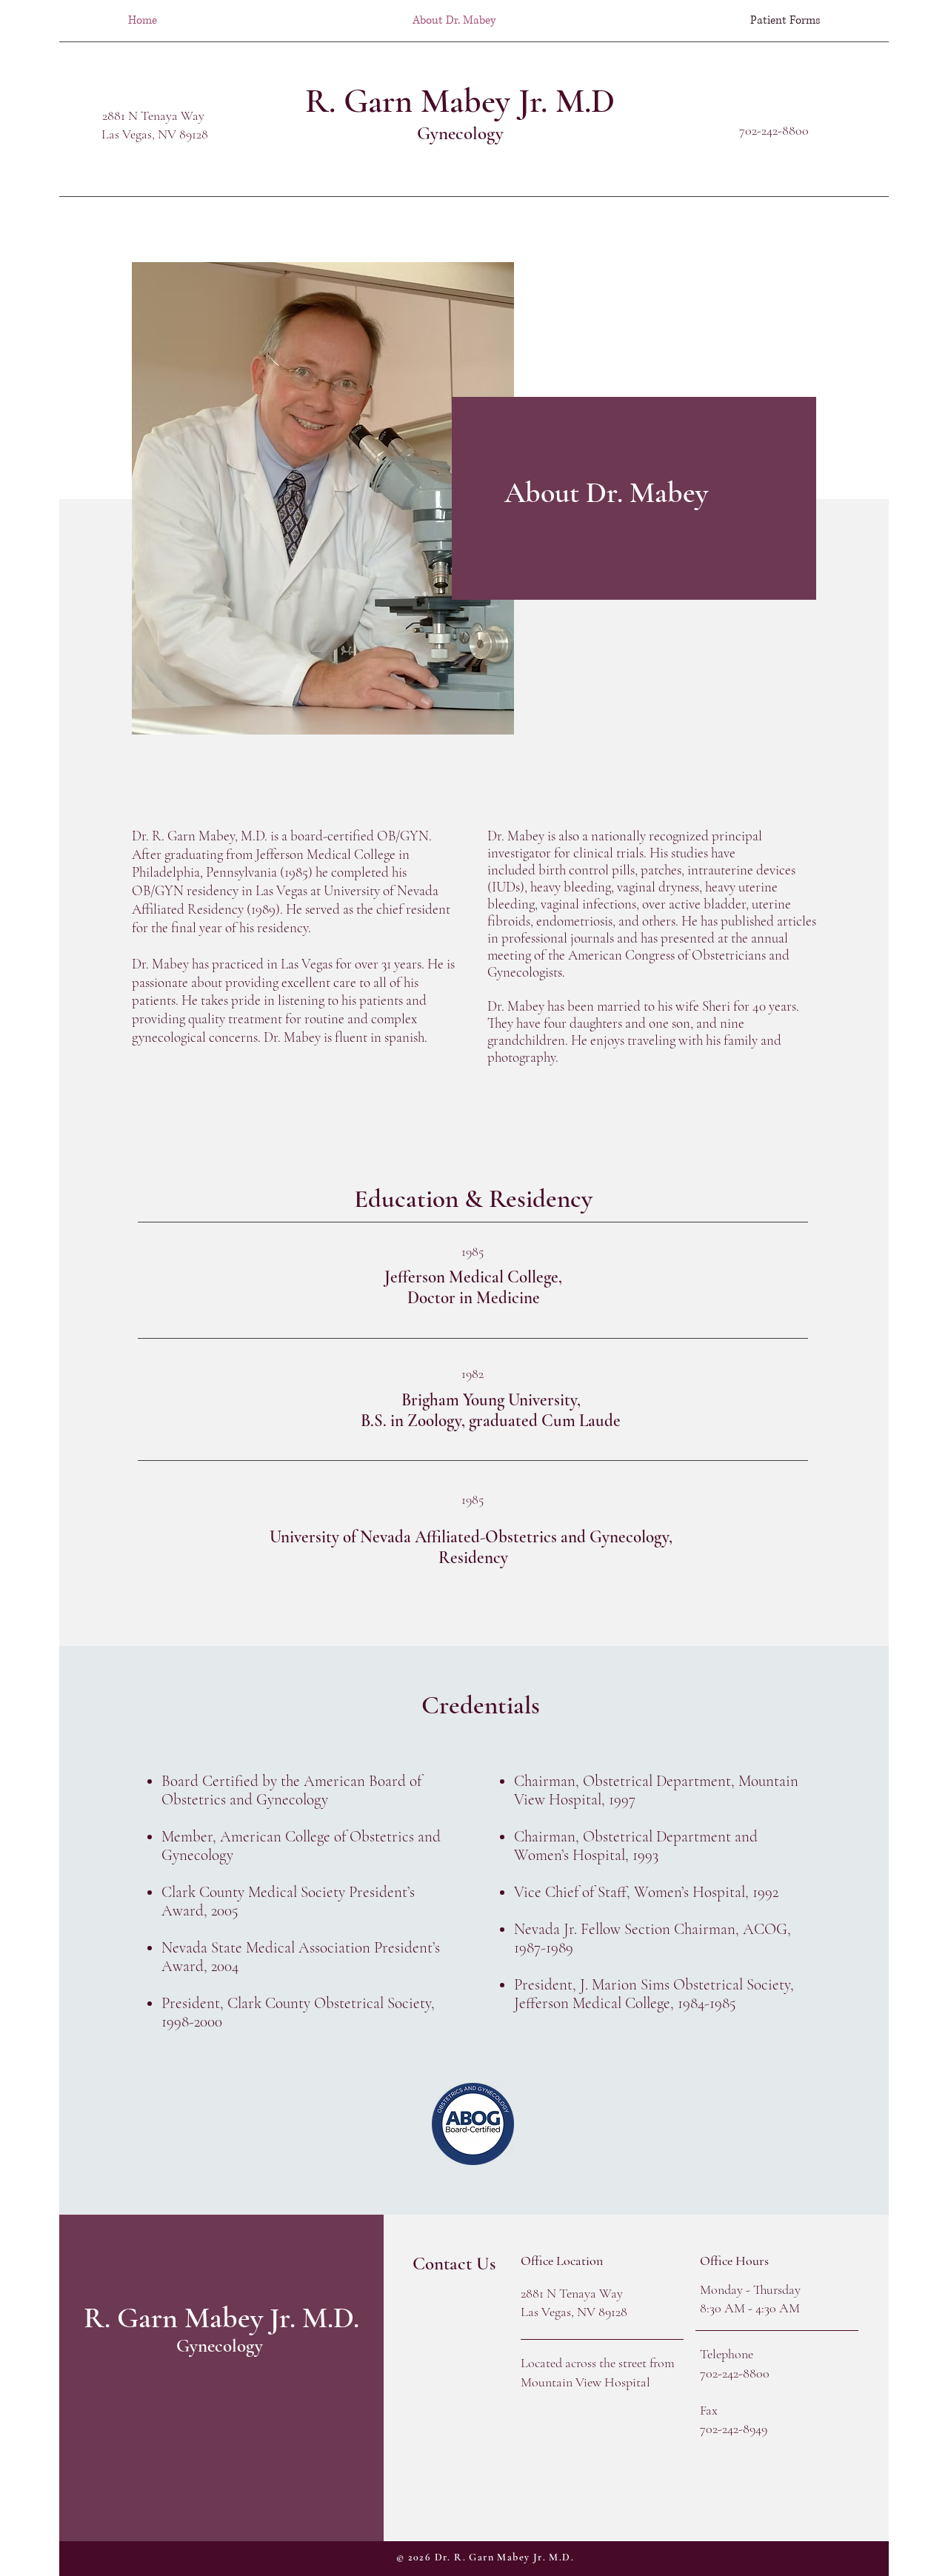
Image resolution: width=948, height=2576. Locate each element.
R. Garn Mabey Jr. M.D (460, 101)
